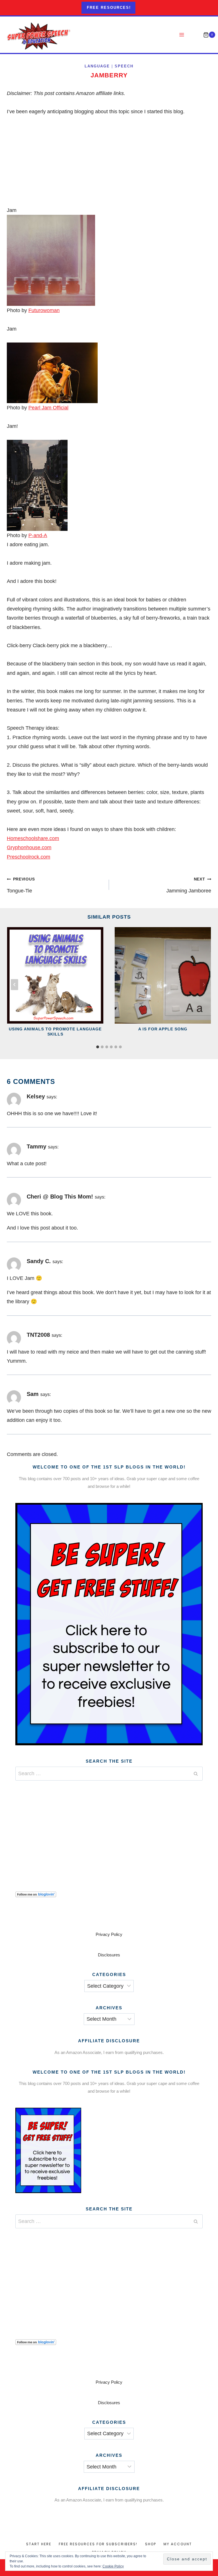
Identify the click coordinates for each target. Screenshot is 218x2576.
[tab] (98, 1047)
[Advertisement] (109, 1829)
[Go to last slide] (14, 984)
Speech (124, 66)
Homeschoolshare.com (33, 838)
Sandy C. (39, 1261)
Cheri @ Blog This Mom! (60, 1197)
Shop (151, 2544)
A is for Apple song (163, 1029)
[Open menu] (182, 35)
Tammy (36, 1146)
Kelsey (36, 1096)
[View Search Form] (194, 35)
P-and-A (38, 535)
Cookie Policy (113, 2566)
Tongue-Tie (21, 885)
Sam (33, 1394)
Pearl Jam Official (48, 408)
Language (97, 66)
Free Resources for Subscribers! (98, 2544)
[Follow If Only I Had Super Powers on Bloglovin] (109, 1894)
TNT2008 (38, 1335)
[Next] (204, 984)
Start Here (39, 2544)
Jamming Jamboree (189, 885)
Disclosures (109, 1955)
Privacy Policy (109, 1934)
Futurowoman (44, 310)
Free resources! (109, 8)
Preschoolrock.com (29, 857)
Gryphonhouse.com (29, 847)
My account (178, 2544)
